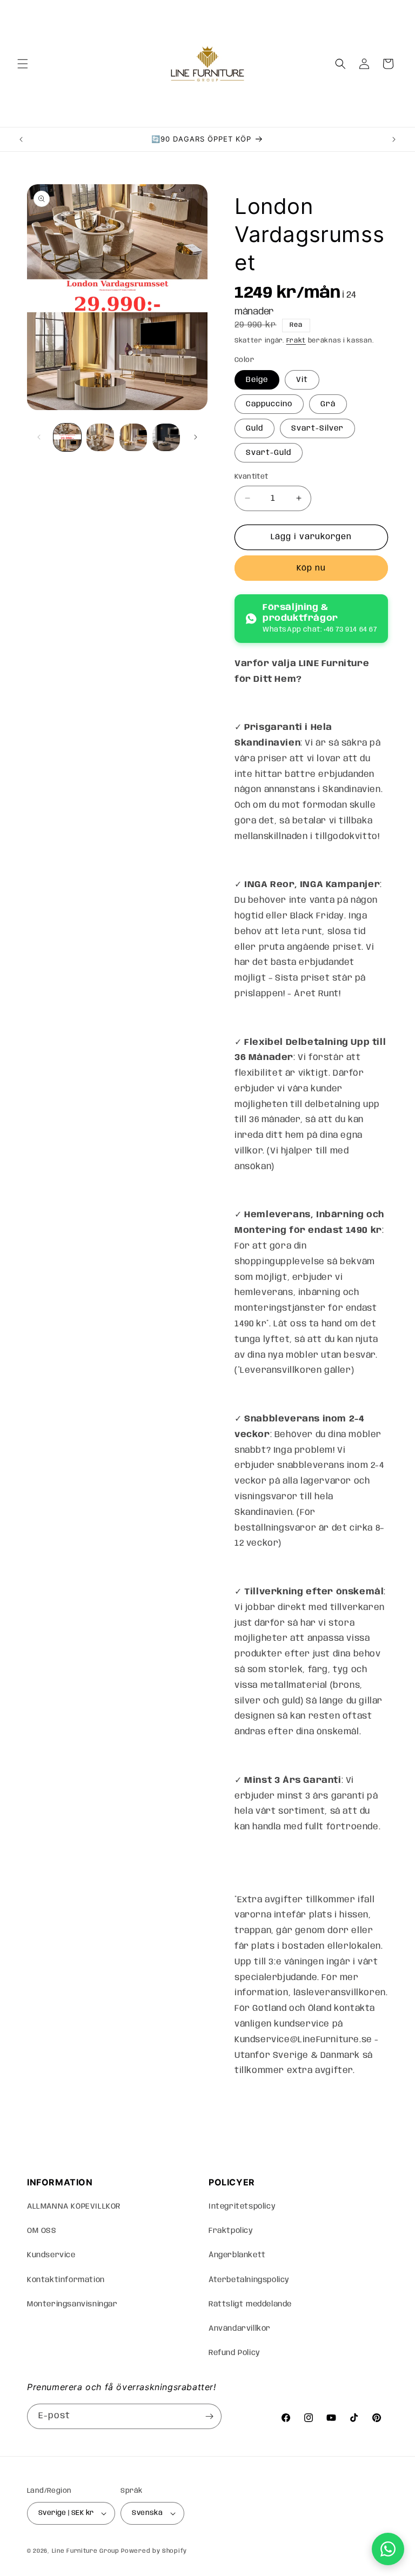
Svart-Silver (317, 428)
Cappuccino (269, 404)
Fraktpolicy (231, 2231)
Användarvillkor (240, 2329)
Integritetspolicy (242, 2206)
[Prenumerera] (209, 2416)
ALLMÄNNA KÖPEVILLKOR (74, 2206)
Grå (328, 404)
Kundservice (51, 2255)
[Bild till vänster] (39, 437)
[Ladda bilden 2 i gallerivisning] (100, 437)
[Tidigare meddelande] (21, 139)
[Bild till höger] (196, 437)
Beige (257, 380)
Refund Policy (235, 2353)
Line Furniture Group (86, 2551)
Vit (302, 380)
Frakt (296, 341)
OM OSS (42, 2231)
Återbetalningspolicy (249, 2280)
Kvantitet (252, 477)
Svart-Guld (269, 453)
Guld (255, 428)
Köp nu (311, 568)
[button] (23, 64)
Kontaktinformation (66, 2280)
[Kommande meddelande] (394, 139)
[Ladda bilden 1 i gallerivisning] (67, 437)
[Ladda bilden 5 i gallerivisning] (166, 437)
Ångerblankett (237, 2255)
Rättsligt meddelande (250, 2304)
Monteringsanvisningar (72, 2304)
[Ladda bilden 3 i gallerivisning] (133, 437)
